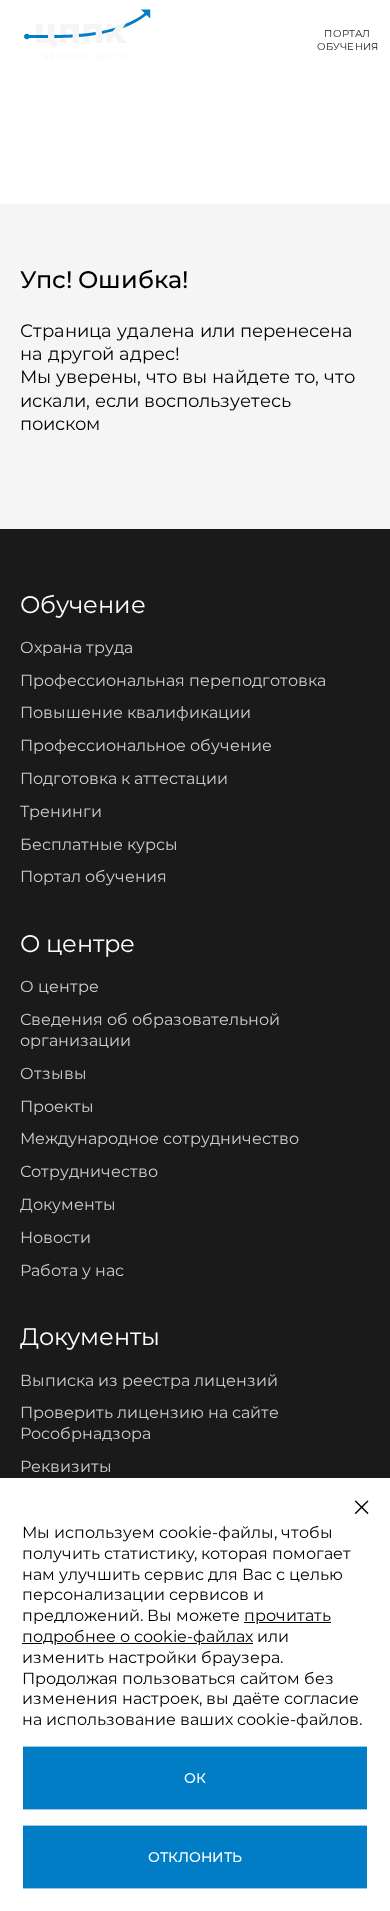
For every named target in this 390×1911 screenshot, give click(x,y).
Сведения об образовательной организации (150, 1030)
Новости (55, 1237)
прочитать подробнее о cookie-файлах (176, 1626)
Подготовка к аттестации (124, 778)
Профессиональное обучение (146, 745)
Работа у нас (72, 1270)
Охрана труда (76, 647)
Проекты (57, 1106)
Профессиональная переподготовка (173, 680)
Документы (68, 1204)
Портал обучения (93, 876)
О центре (59, 986)
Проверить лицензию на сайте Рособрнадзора (149, 1423)
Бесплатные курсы (99, 844)
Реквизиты (66, 1466)
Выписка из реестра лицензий (149, 1380)
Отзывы (53, 1073)
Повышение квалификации (135, 712)
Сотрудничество (89, 1171)
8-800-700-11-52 (225, 39)
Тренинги (61, 811)
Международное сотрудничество (159, 1138)
